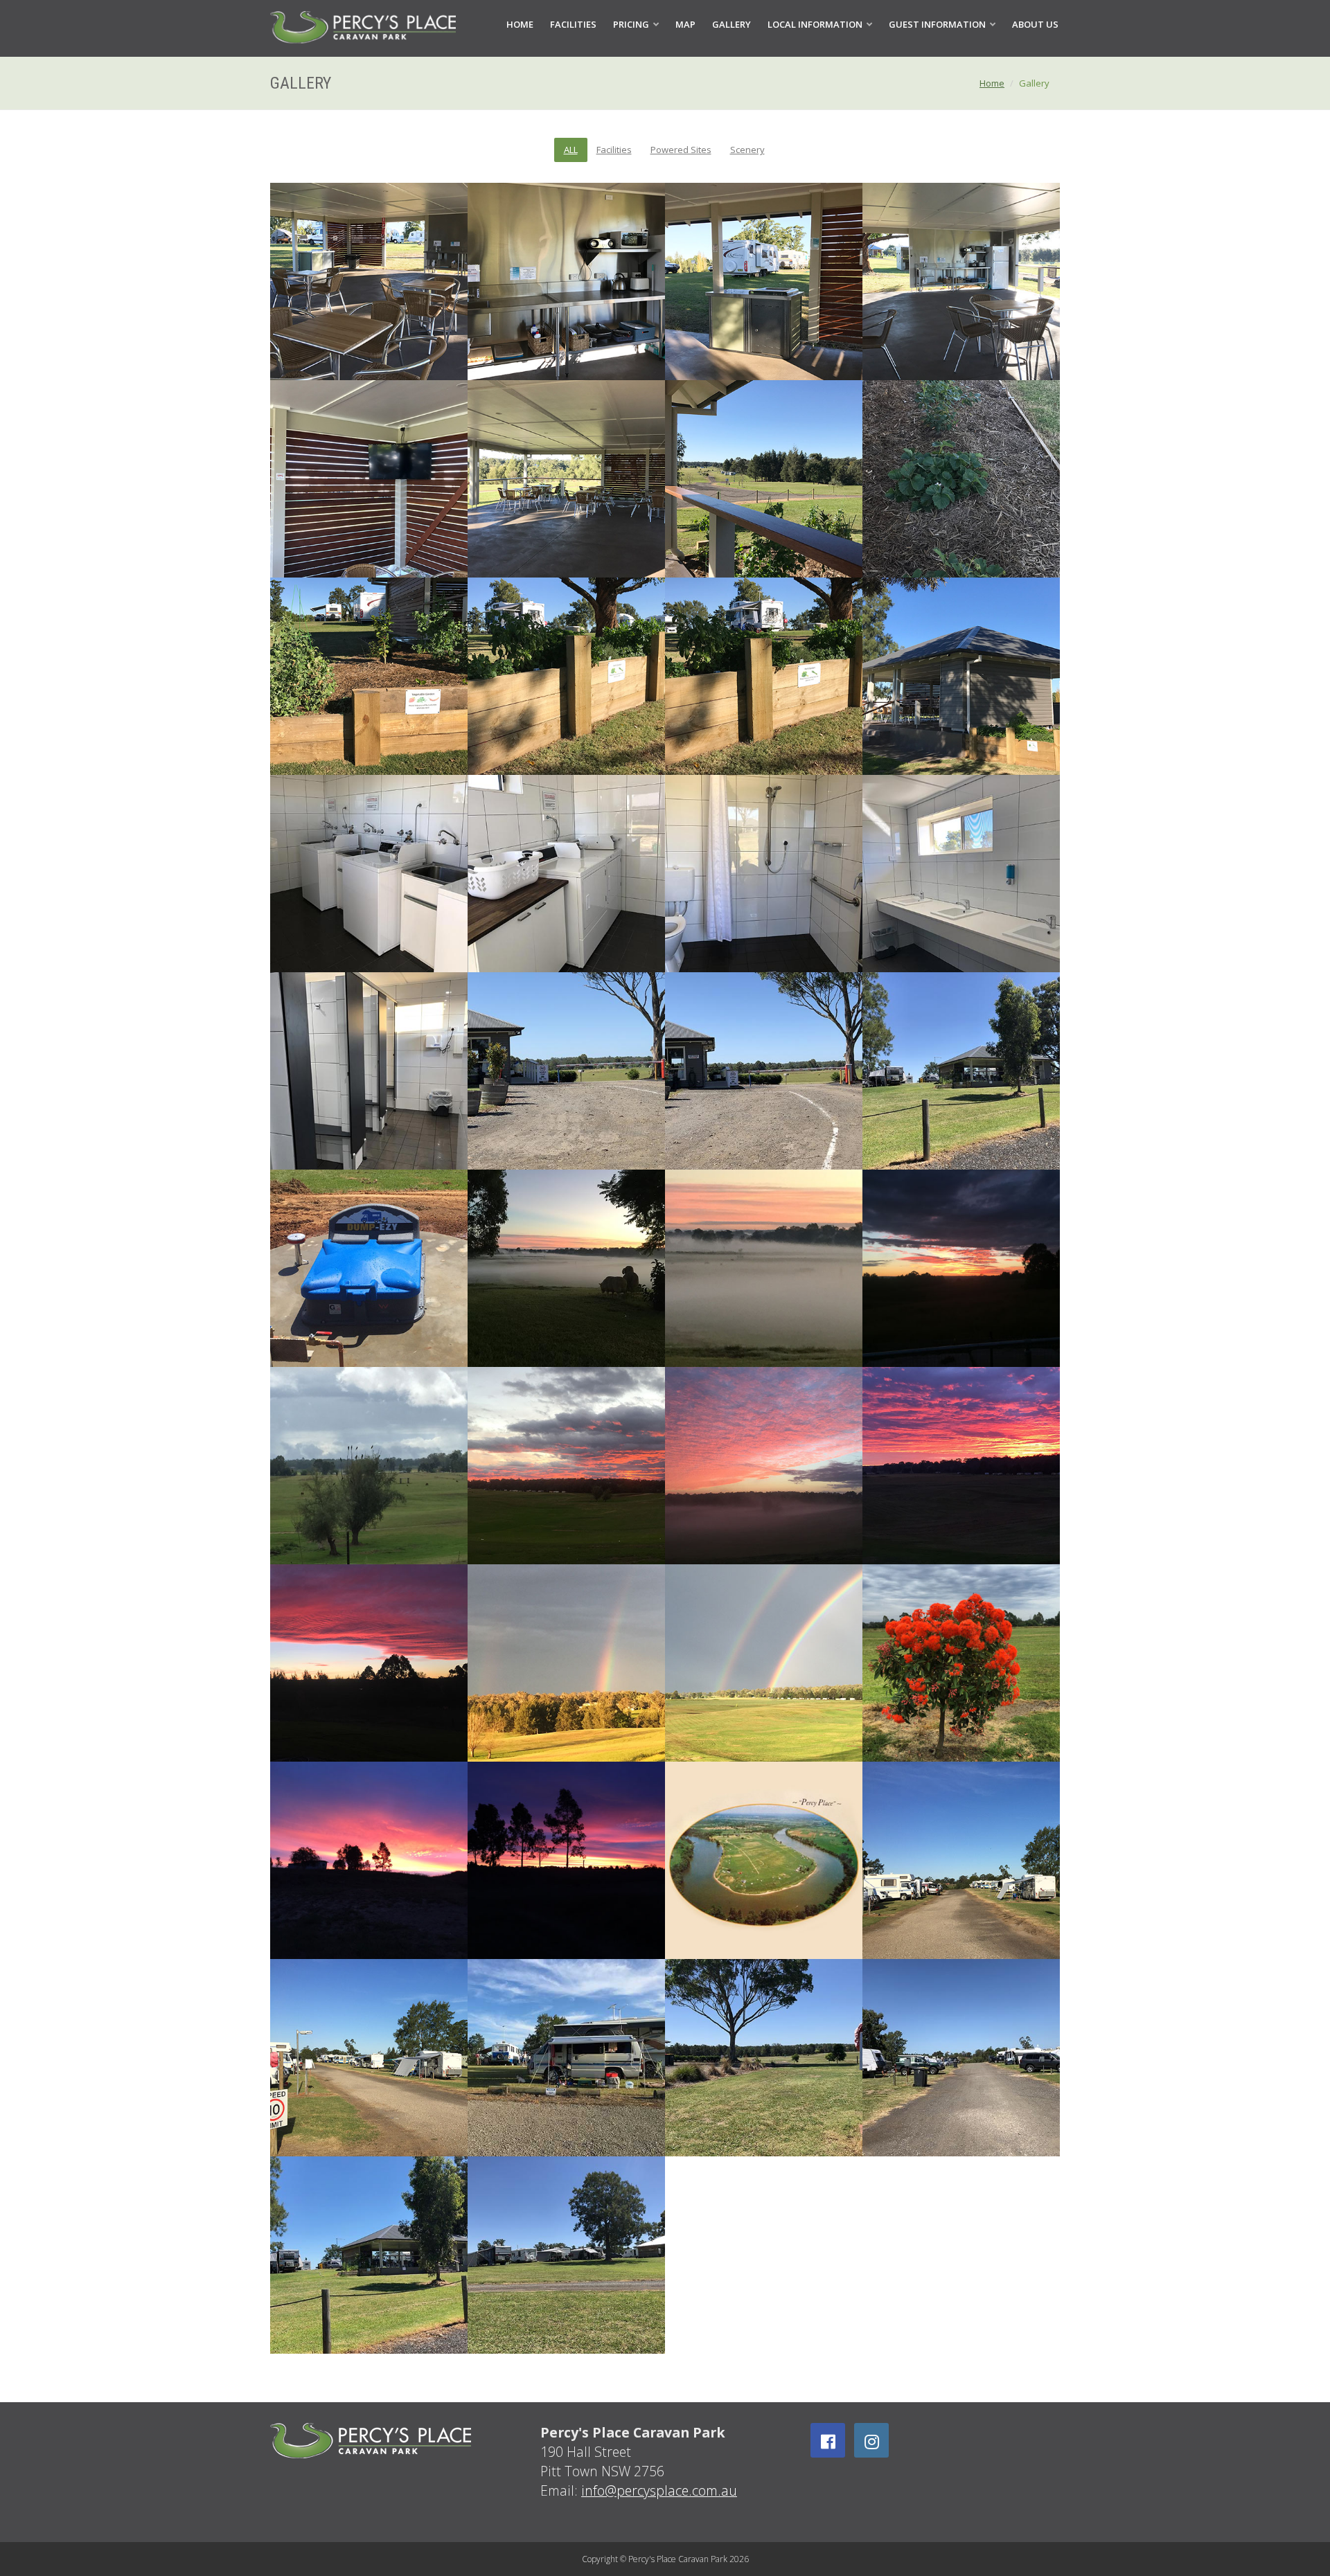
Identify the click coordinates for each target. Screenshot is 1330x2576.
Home (992, 83)
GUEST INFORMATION (938, 24)
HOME (520, 24)
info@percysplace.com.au (659, 2490)
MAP (685, 24)
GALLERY (731, 24)
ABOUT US (1035, 24)
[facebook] (828, 2440)
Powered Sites (681, 150)
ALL (571, 150)
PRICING (632, 24)
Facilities (614, 150)
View (961, 1664)
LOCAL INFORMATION (816, 24)
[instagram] (871, 2440)
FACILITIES (573, 24)
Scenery (747, 150)
